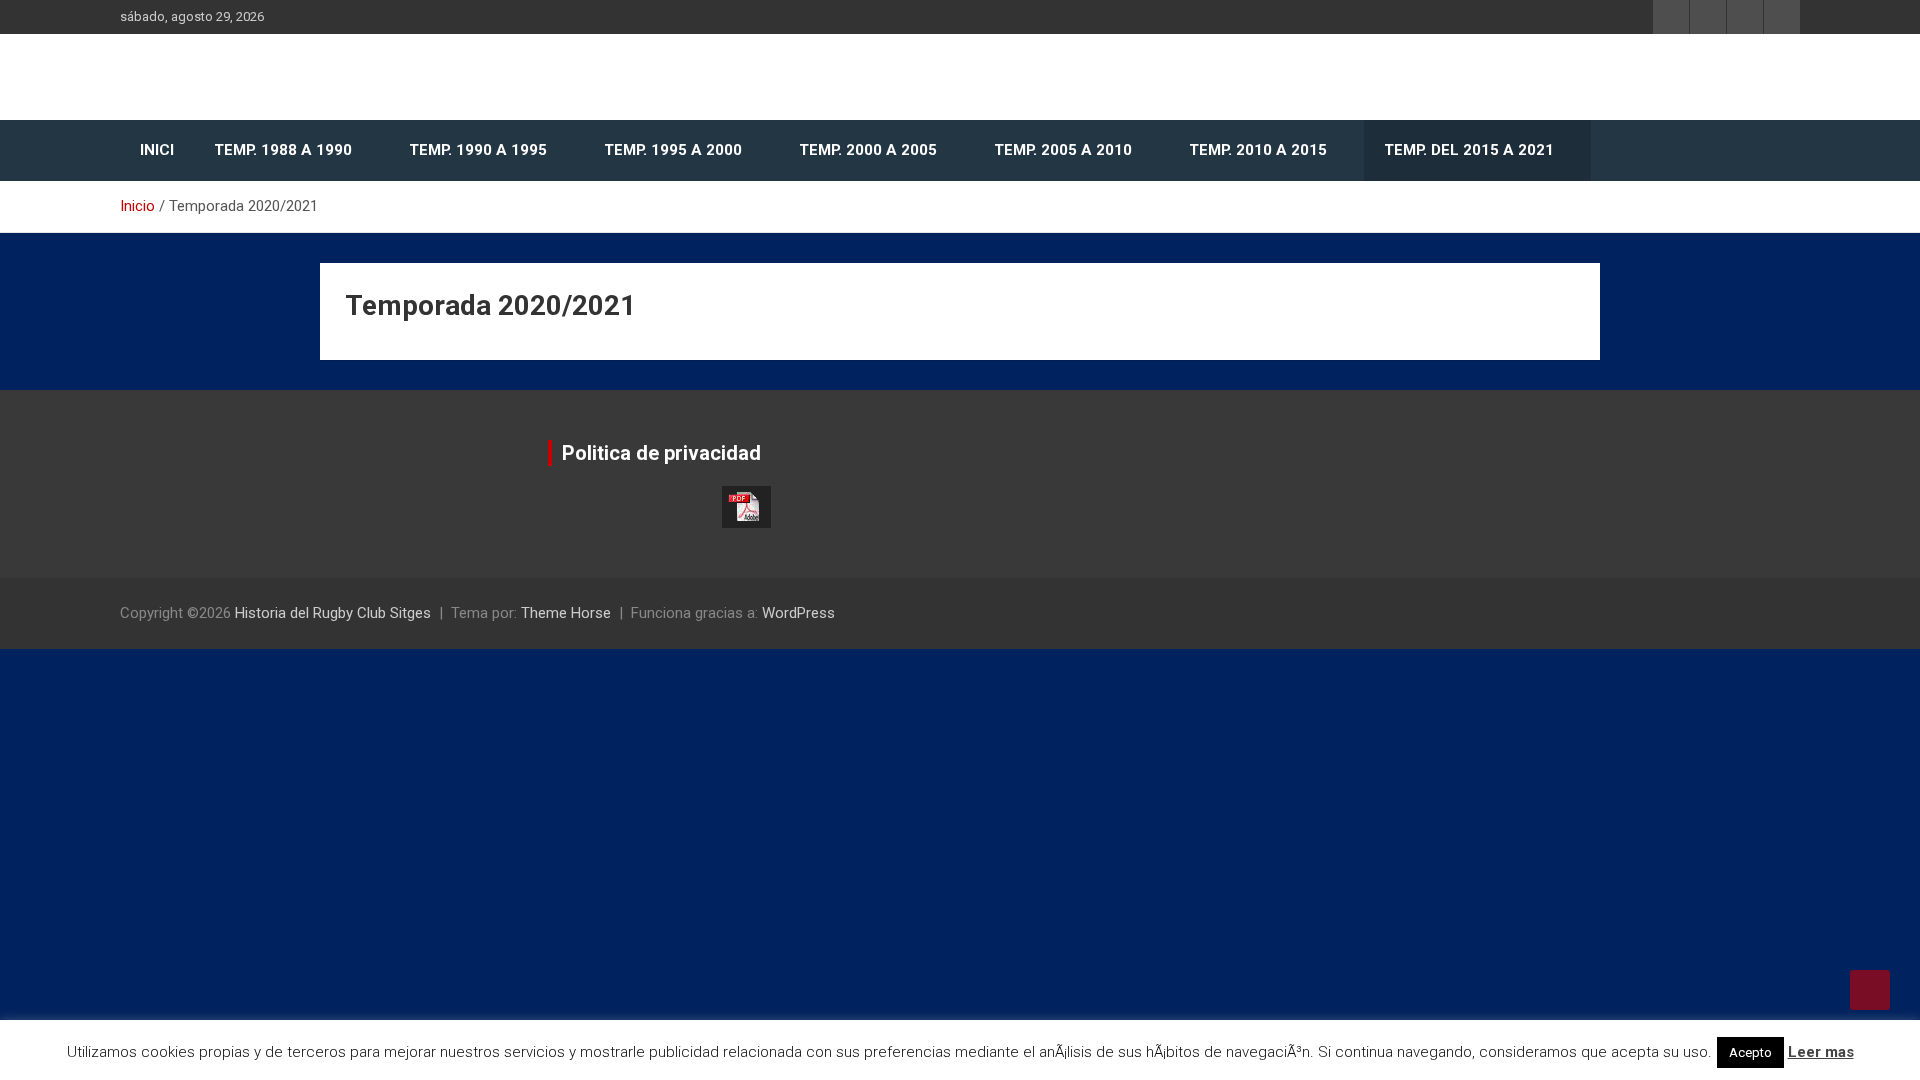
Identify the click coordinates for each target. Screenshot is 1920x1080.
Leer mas (1821, 1052)
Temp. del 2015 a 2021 (1469, 150)
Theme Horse (566, 613)
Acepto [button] (1750, 1052)
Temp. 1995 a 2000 (673, 150)
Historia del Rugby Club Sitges (333, 613)
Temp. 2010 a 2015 (1258, 150)
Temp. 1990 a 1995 (478, 150)
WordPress (798, 613)
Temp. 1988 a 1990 (283, 150)
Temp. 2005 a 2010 (1063, 150)
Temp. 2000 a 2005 (868, 150)
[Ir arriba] (1870, 990)
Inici (157, 150)
